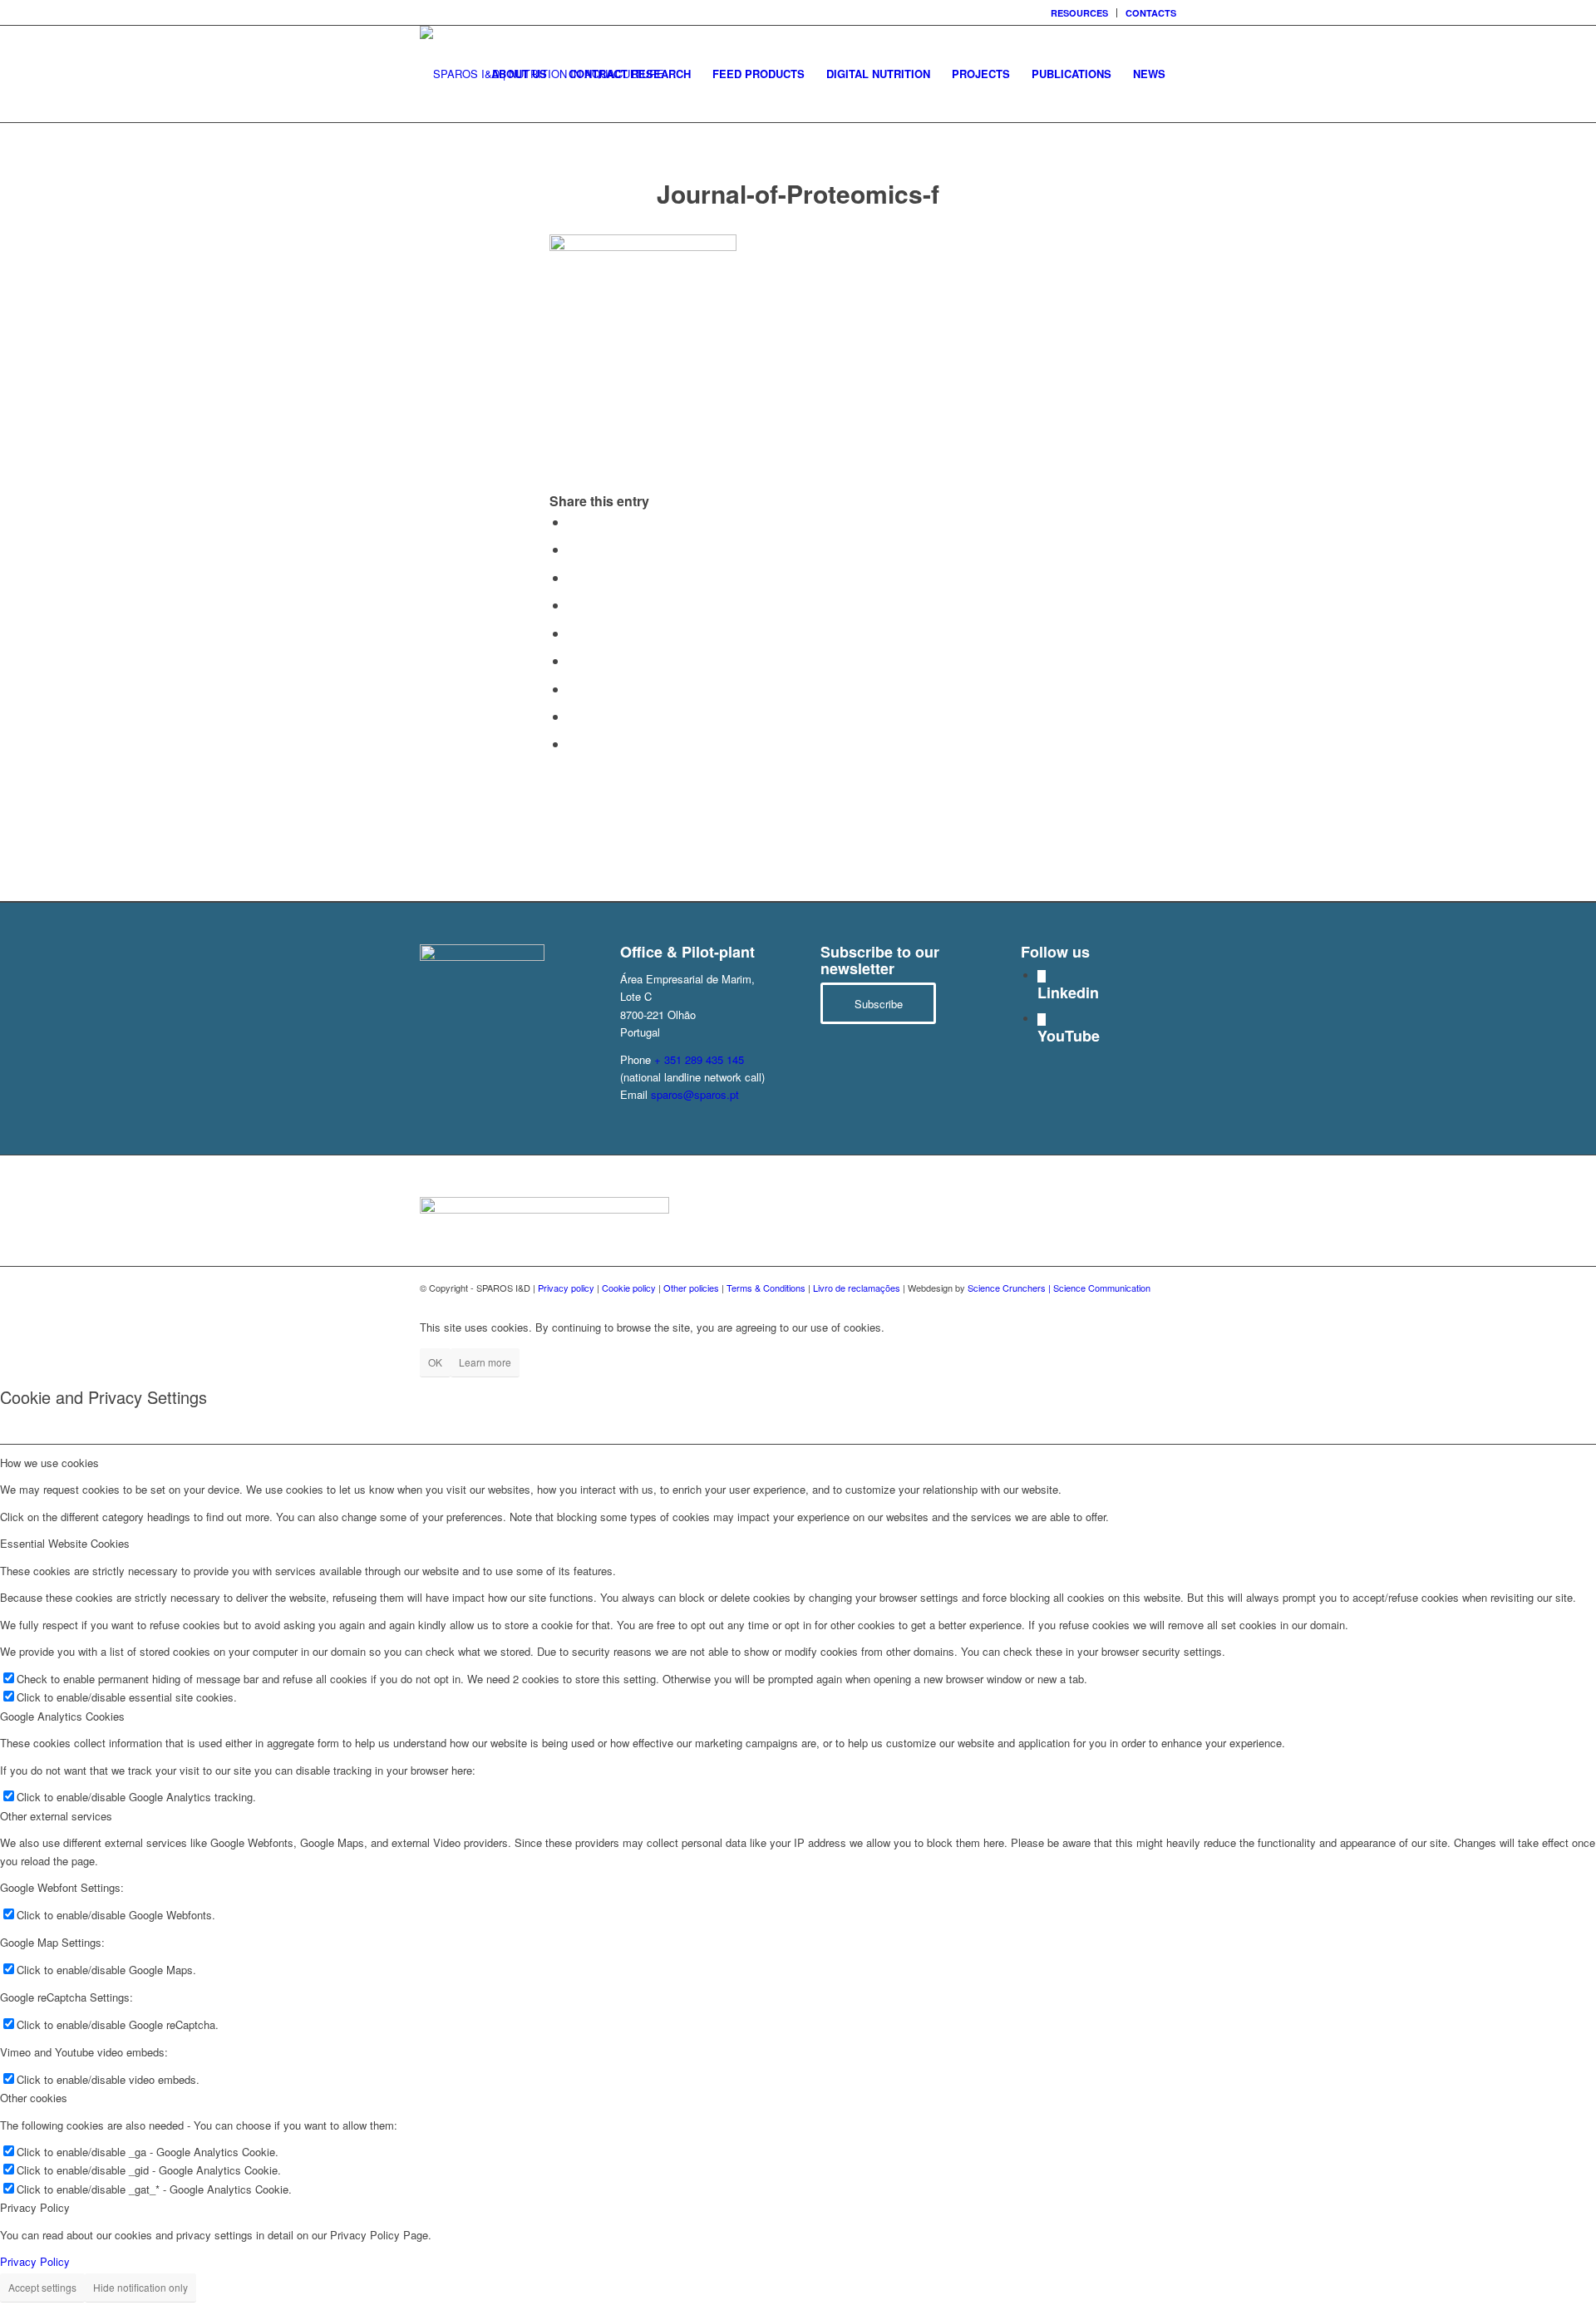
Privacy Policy (35, 2261)
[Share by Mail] (573, 744)
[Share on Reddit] (573, 716)
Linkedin (1068, 992)
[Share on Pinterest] (573, 605)
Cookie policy (629, 1288)
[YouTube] (1042, 1020)
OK (435, 1362)
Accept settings (42, 2287)
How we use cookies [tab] (49, 1463)
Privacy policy (566, 1288)
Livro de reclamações (857, 1288)
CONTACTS (1151, 13)
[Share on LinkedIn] (573, 633)
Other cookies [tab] (34, 2098)
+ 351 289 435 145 (699, 1059)
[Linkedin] (1042, 976)
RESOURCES (1079, 13)
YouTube (1069, 1036)
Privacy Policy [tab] (35, 2207)
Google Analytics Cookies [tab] (62, 1716)
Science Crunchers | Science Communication (1059, 1288)
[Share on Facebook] (573, 522)
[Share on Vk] (573, 689)
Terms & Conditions (766, 1288)
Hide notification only (140, 2287)
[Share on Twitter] (573, 549)
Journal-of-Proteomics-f (798, 193)
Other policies (691, 1288)
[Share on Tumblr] (573, 660)
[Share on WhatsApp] (573, 577)
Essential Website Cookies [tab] (65, 1543)
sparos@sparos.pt (695, 1094)
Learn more (485, 1362)
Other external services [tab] (56, 1816)
